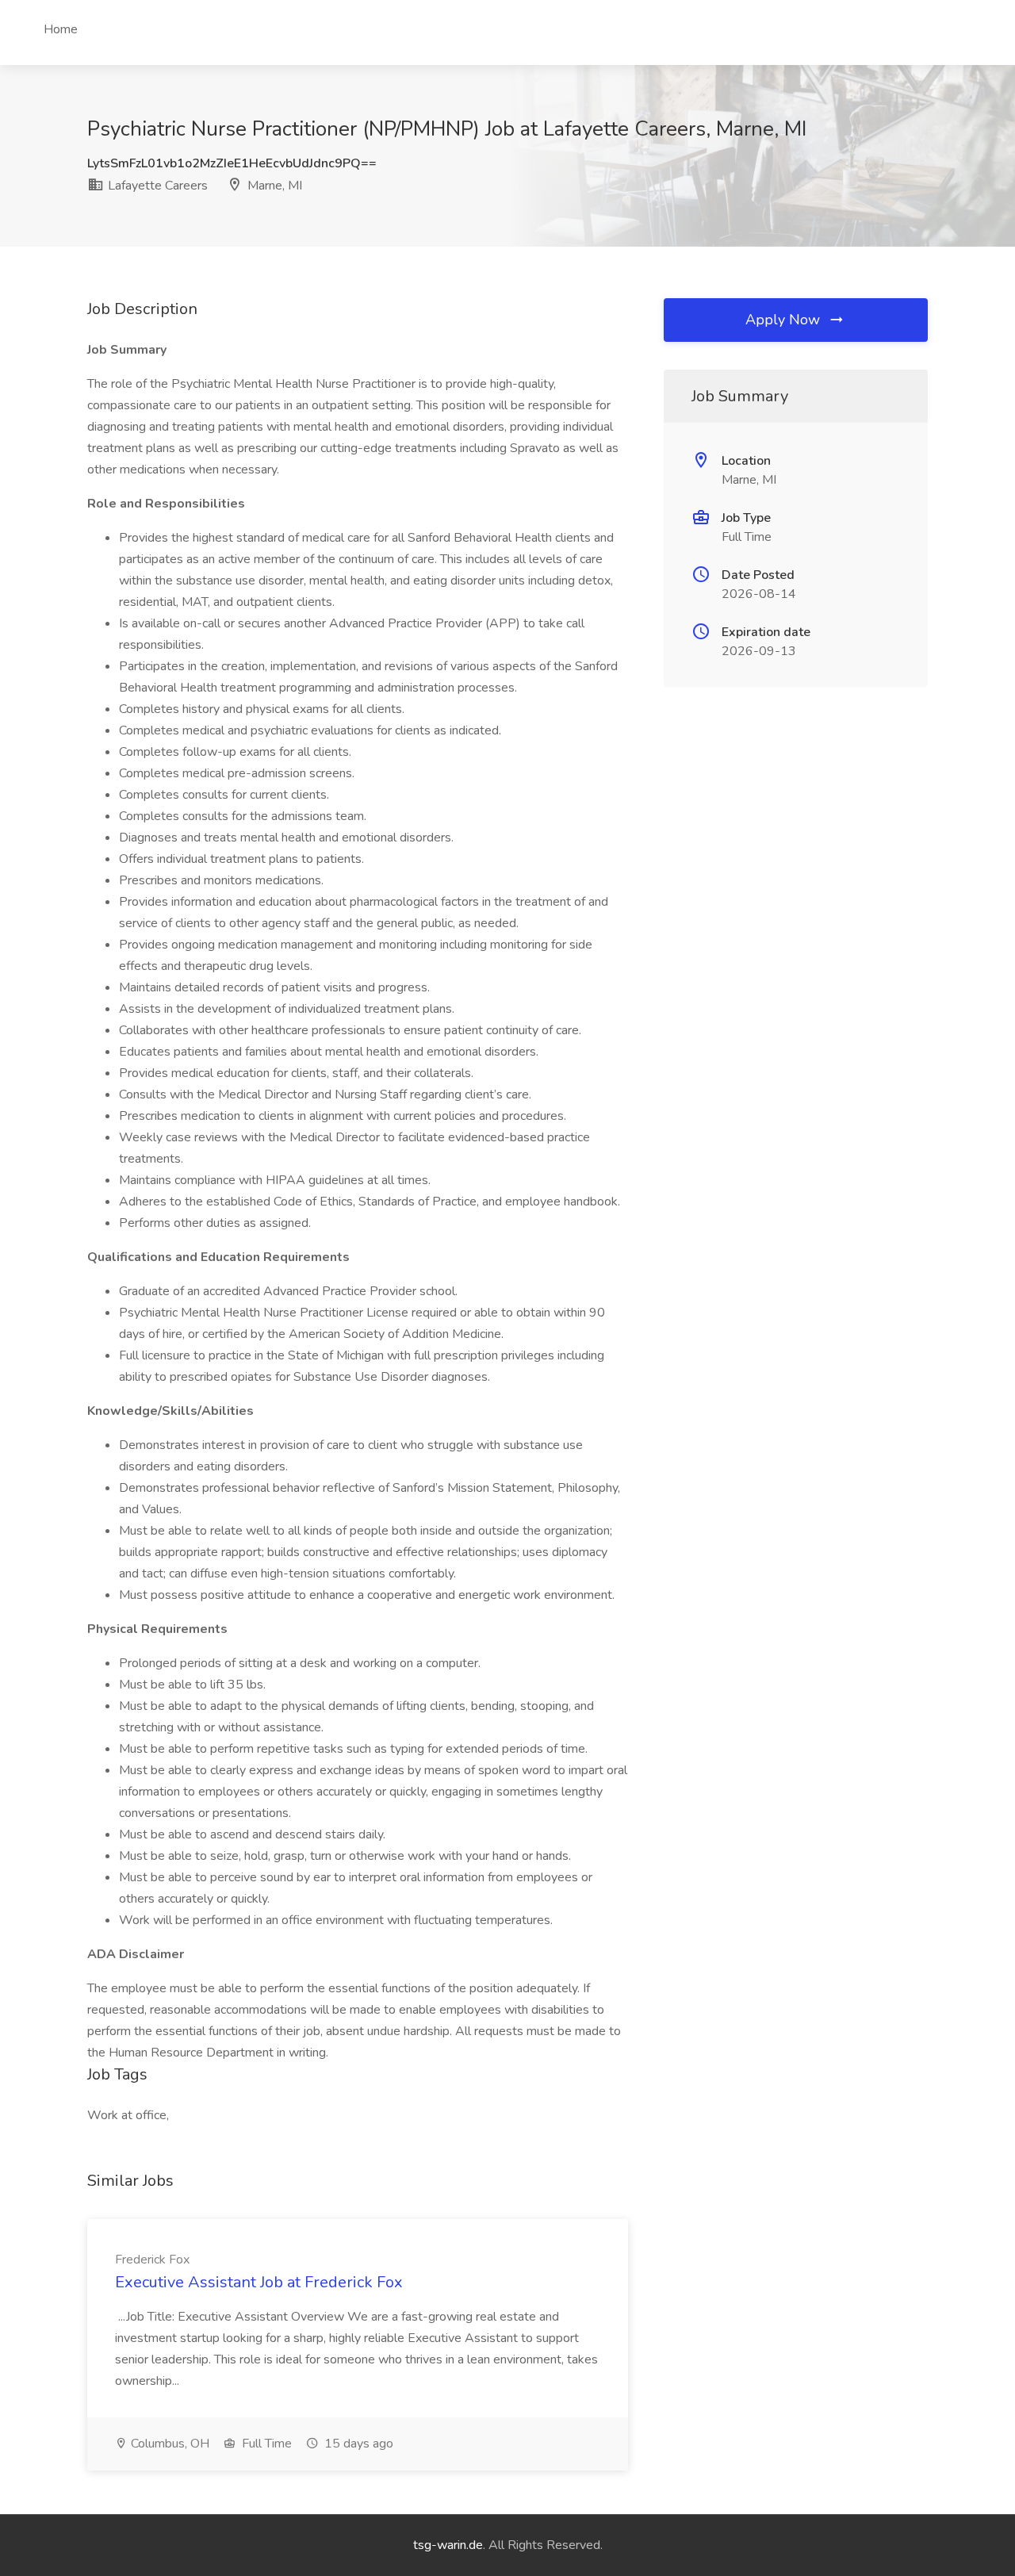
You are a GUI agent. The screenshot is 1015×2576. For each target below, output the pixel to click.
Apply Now (785, 320)
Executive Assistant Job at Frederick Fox (259, 2282)
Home (61, 29)
